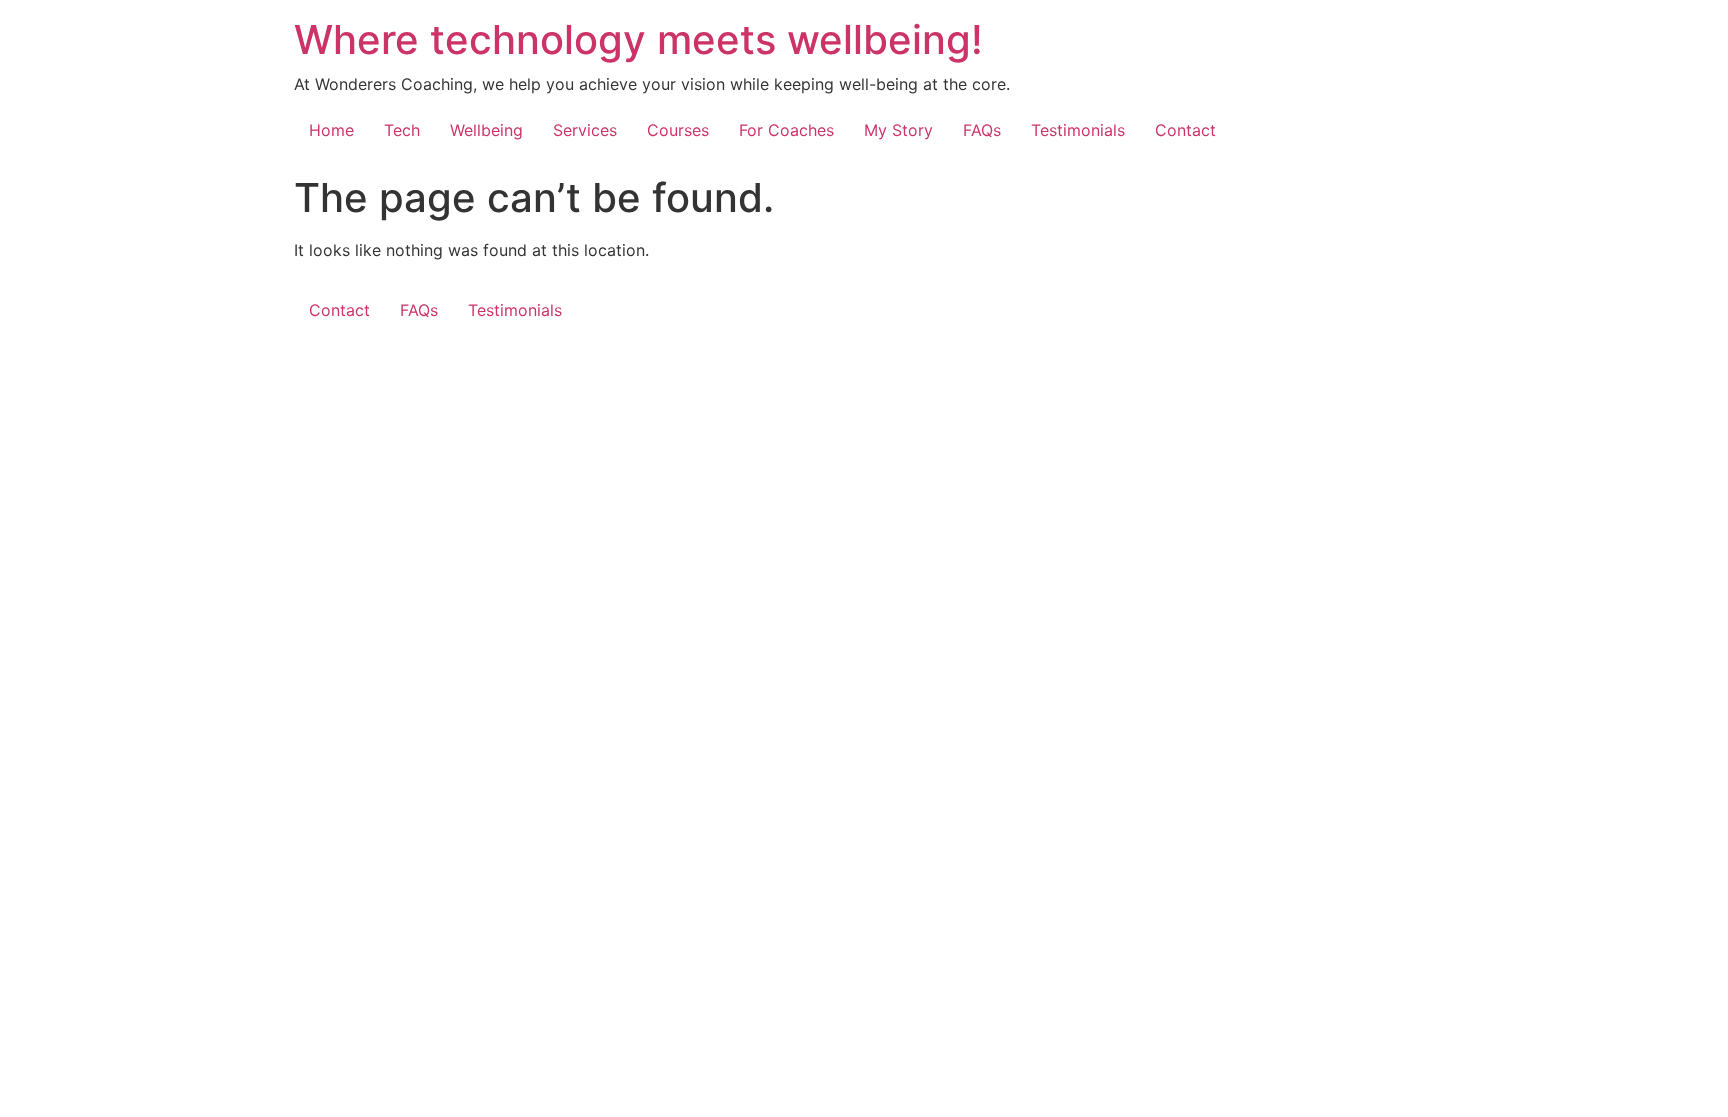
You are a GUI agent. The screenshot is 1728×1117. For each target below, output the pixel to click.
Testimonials (1078, 130)
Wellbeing (486, 130)
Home (331, 130)
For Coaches (786, 130)
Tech (402, 130)
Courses (678, 130)
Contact (1185, 130)
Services (585, 130)
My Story (898, 130)
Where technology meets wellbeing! (638, 39)
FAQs (982, 130)
